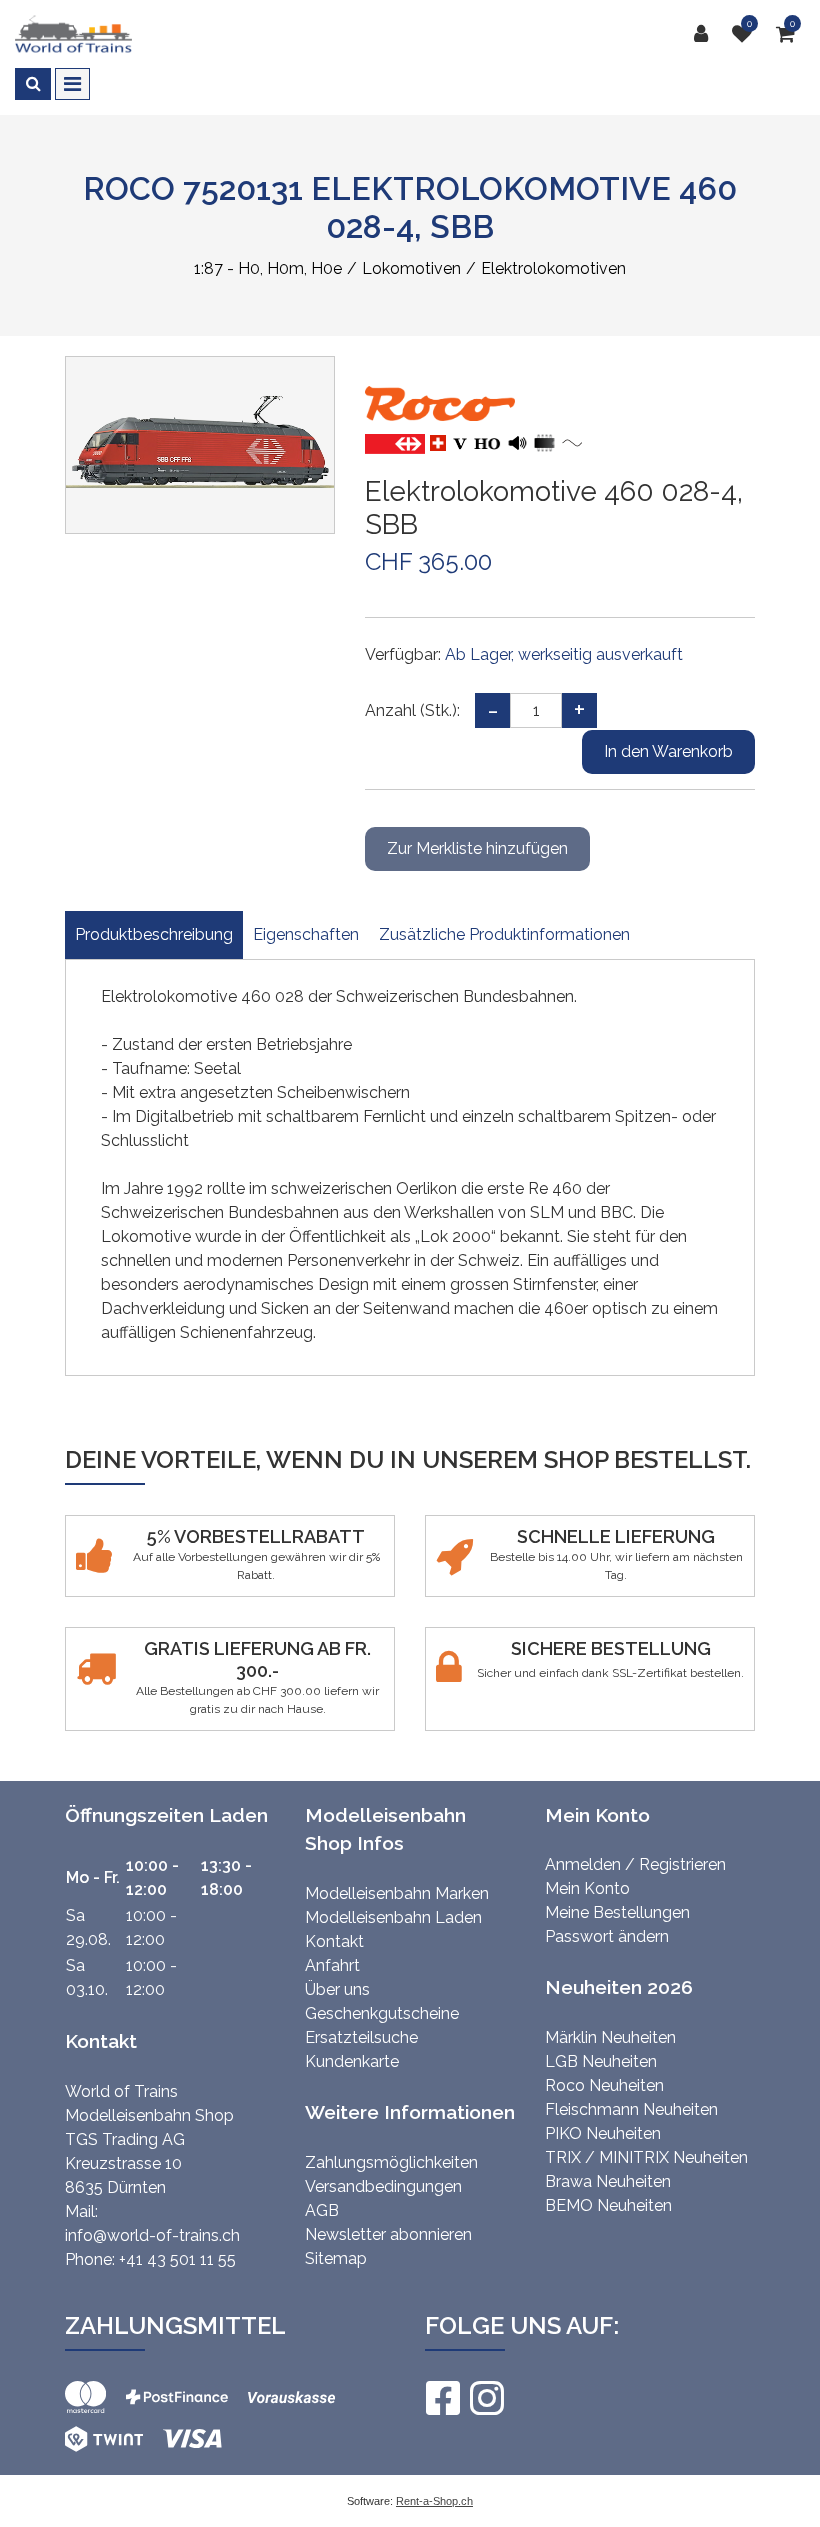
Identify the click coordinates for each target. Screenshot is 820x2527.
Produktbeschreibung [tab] (154, 934)
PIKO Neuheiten (603, 2133)
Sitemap (336, 2258)
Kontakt (334, 1941)
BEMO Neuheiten (608, 2205)
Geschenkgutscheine (382, 2013)
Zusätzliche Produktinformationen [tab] (504, 934)
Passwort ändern (607, 1936)
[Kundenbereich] (706, 34)
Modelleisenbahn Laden (393, 1917)
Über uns (337, 1989)
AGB (322, 2210)
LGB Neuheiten (601, 2061)
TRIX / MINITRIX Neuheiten (646, 2157)
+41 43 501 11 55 (177, 2259)
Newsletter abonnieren (388, 2234)
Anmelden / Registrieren (635, 1864)
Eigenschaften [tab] (306, 934)
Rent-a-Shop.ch (434, 2501)
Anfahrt (332, 1965)
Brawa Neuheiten (608, 2181)
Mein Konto (587, 1888)
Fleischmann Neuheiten (631, 2109)
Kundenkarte (352, 2061)
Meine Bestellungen (617, 1912)
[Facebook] (442, 2398)
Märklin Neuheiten (610, 2037)
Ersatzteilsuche (361, 2037)
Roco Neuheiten (604, 2085)
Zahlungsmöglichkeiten (391, 2162)
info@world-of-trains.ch (152, 2235)
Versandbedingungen (383, 2186)
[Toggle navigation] (72, 84)
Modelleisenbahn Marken (397, 1893)
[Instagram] (486, 2398)
